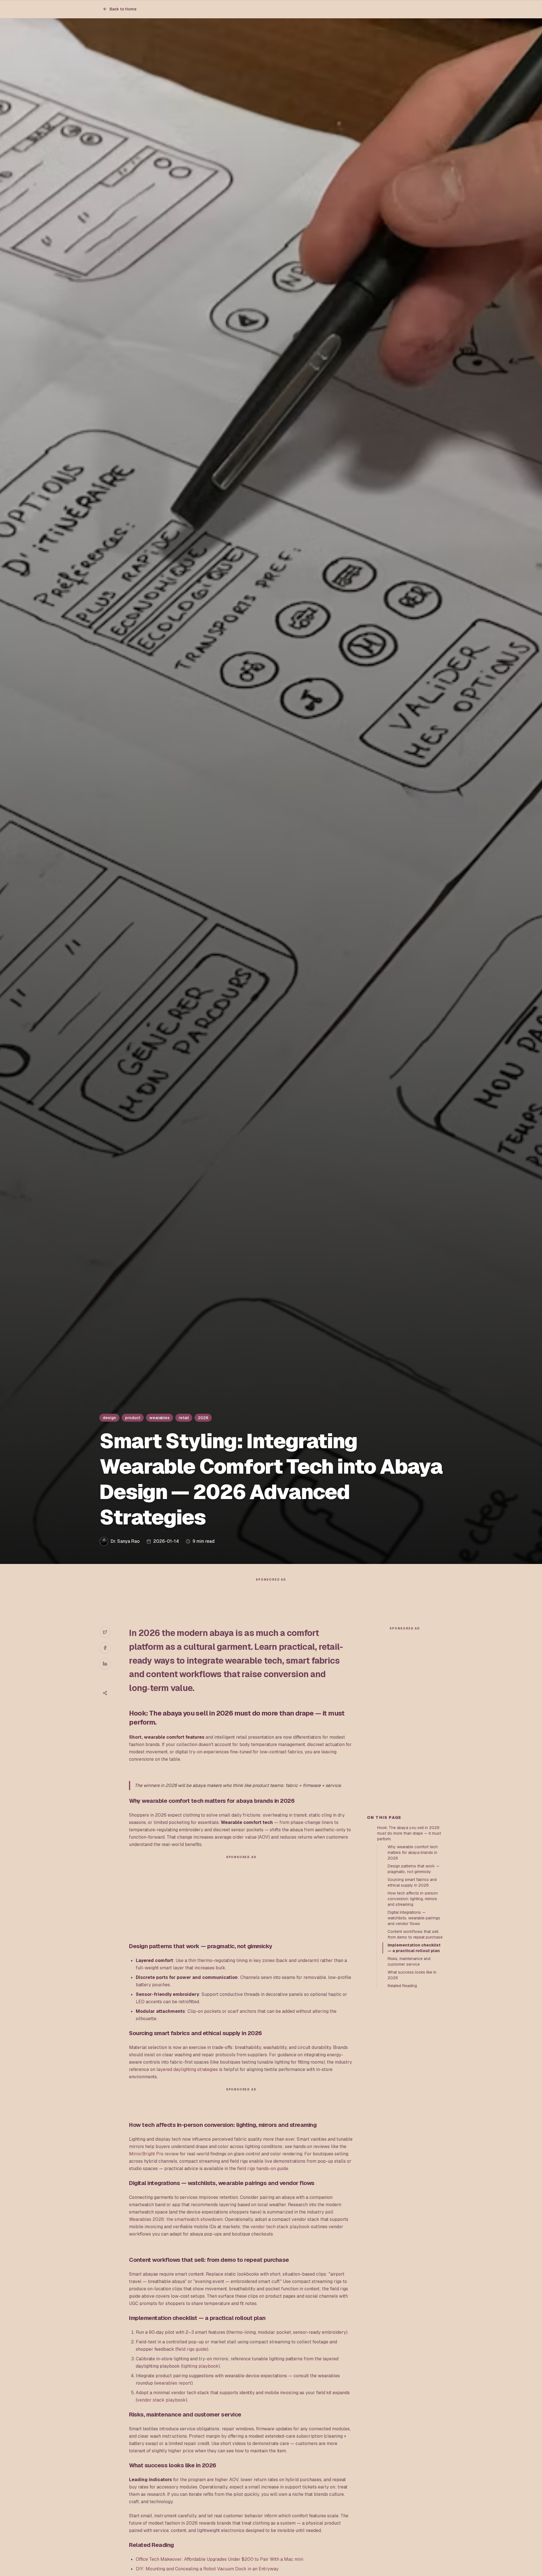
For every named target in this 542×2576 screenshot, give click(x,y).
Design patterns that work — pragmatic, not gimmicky (414, 1869)
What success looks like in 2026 (412, 1975)
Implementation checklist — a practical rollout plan (414, 1948)
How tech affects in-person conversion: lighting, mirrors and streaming (413, 1899)
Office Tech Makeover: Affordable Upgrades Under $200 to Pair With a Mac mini (219, 2559)
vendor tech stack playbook (280, 2227)
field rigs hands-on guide (263, 2168)
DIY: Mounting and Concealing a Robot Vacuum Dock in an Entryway (207, 2569)
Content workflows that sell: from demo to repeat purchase (415, 1934)
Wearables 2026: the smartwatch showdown (176, 2219)
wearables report (173, 2383)
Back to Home (123, 9)
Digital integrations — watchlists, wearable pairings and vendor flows (414, 1918)
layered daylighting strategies (187, 2069)
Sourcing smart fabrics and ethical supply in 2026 (412, 1882)
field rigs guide (192, 2349)
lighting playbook (200, 2366)
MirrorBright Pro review (154, 2154)
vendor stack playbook (161, 2400)
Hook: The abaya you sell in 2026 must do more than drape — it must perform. (409, 1833)
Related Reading (402, 1986)
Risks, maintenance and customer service (409, 1961)
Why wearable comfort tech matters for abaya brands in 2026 (413, 1852)
